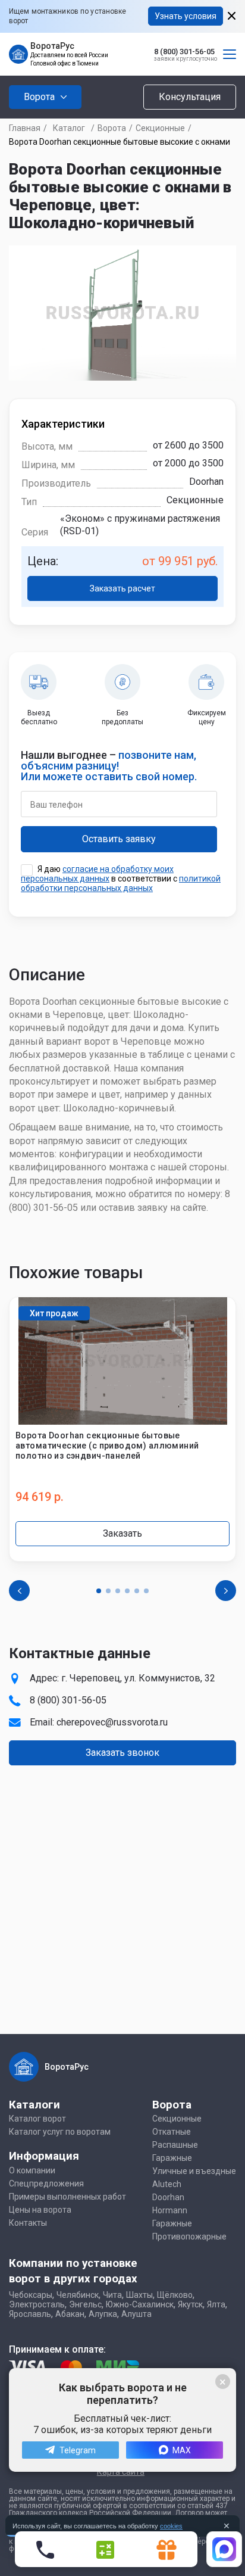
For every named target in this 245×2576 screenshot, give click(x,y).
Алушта (136, 2314)
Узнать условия (186, 16)
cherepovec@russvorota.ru (112, 1722)
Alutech (167, 2184)
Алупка (103, 2314)
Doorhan (168, 2197)
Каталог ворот (37, 2119)
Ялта (216, 2304)
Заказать (122, 1533)
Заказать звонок (122, 1753)
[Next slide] (226, 1591)
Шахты (139, 2295)
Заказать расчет (122, 588)
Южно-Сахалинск (140, 2304)
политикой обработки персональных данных (121, 883)
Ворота (112, 128)
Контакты (28, 2223)
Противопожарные (189, 2237)
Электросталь (37, 2304)
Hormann (170, 2210)
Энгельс (85, 2304)
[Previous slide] (19, 1591)
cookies (171, 2526)
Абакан (70, 2314)
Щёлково (175, 2295)
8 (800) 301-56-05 (184, 52)
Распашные (175, 2145)
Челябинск (78, 2295)
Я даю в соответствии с (121, 879)
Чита (112, 2295)
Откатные (172, 2132)
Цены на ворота (40, 2210)
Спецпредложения (46, 2183)
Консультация (190, 97)
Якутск (190, 2304)
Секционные (160, 128)
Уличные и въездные (194, 2171)
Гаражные (172, 2158)
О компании (32, 2170)
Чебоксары (31, 2295)
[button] (99, 1591)
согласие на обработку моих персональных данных (97, 874)
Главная (25, 128)
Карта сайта (121, 2472)
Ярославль (30, 2314)
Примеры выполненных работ (67, 2197)
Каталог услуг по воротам (60, 2132)
